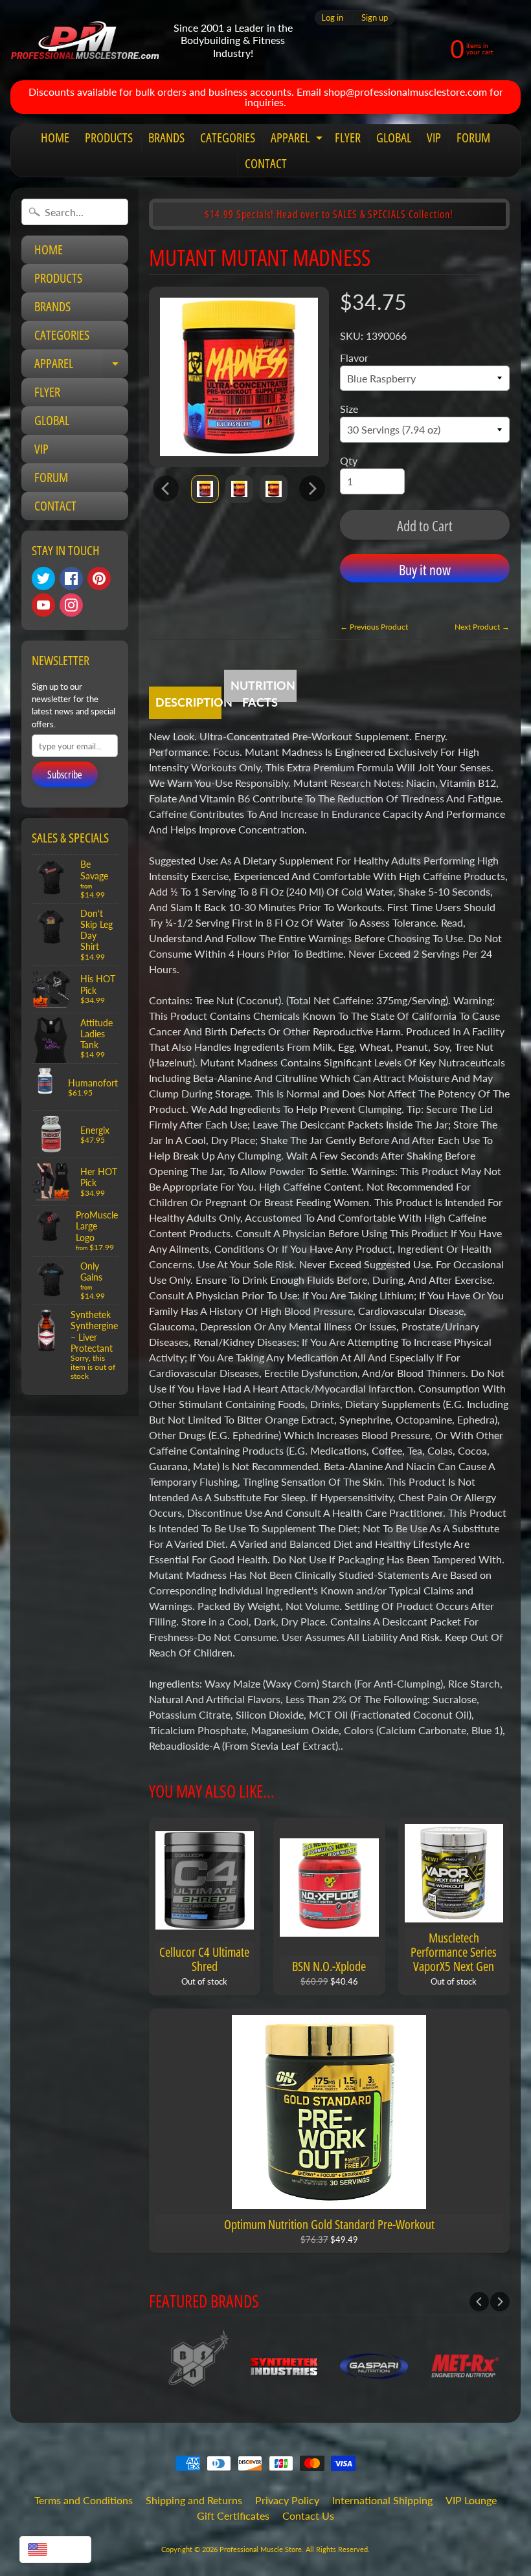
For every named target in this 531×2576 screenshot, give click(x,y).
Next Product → (482, 627)
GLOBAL (394, 138)
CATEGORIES (228, 138)
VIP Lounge (471, 2500)
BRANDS (166, 138)
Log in (332, 18)
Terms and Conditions (84, 2500)
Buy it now (425, 569)
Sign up (375, 18)
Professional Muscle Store (261, 2549)
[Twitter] (43, 578)
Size (349, 409)
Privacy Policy (287, 2500)
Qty (349, 460)
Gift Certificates (233, 2515)
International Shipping (382, 2500)
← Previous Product (374, 627)
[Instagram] (71, 605)
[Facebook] (71, 578)
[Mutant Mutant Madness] (205, 489)
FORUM (473, 138)
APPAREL (298, 140)
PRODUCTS (109, 138)
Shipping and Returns (194, 2500)
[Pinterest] (99, 578)
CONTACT (266, 163)
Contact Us (308, 2515)
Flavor (354, 358)
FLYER (348, 138)
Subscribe (65, 775)
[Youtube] (43, 605)
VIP (434, 138)
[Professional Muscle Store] (85, 40)
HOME (55, 138)
